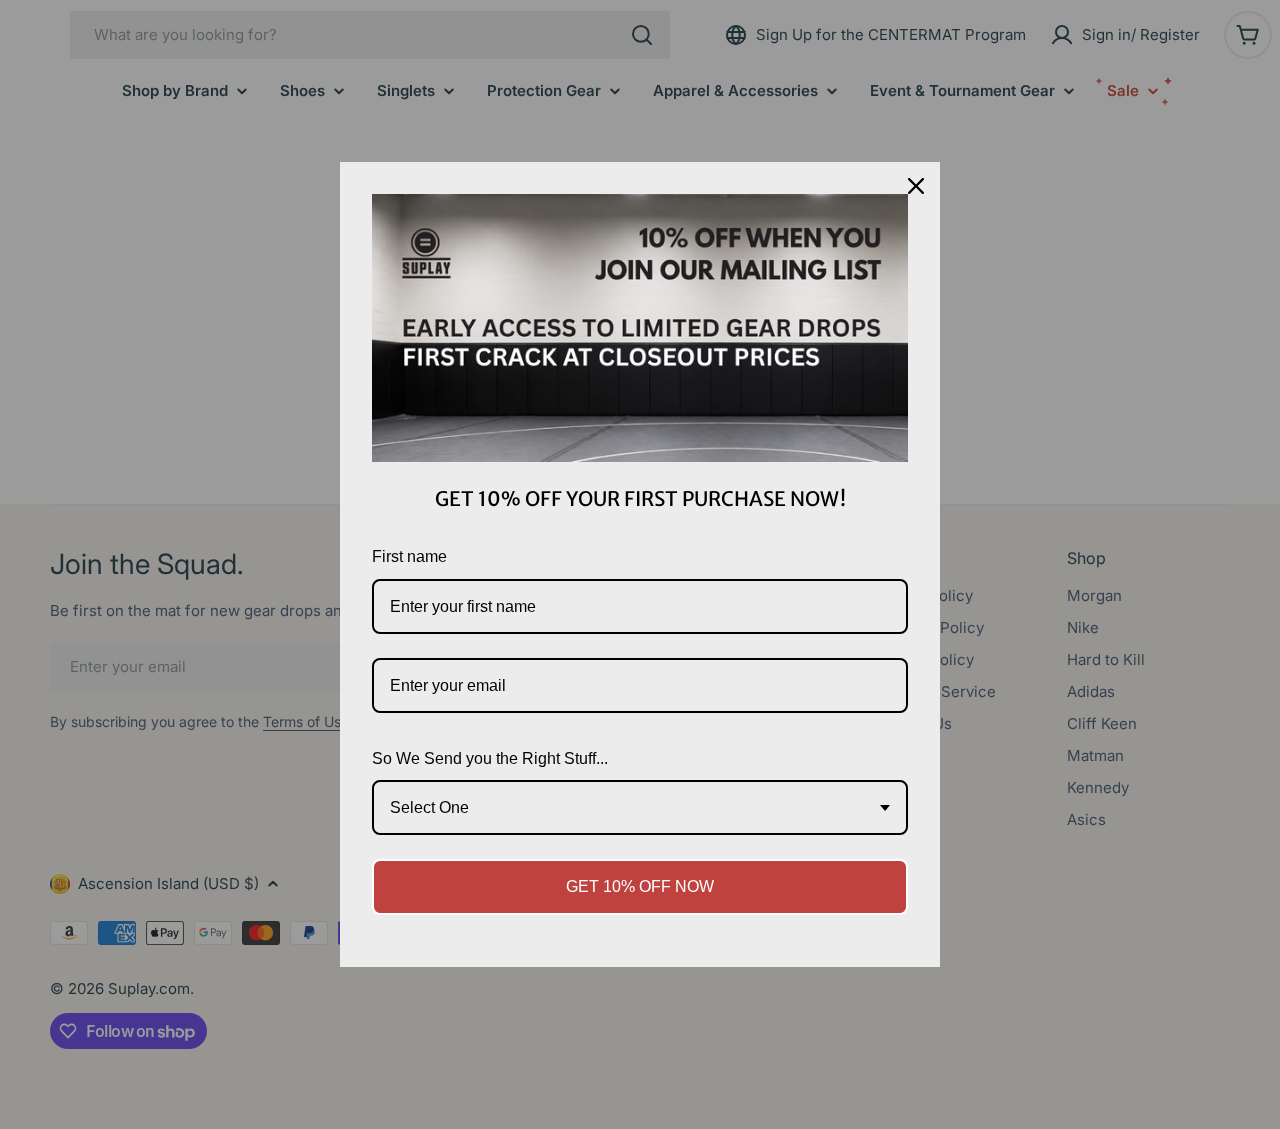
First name (409, 556)
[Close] (916, 186)
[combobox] (640, 807)
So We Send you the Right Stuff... (490, 758)
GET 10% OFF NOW (640, 886)
